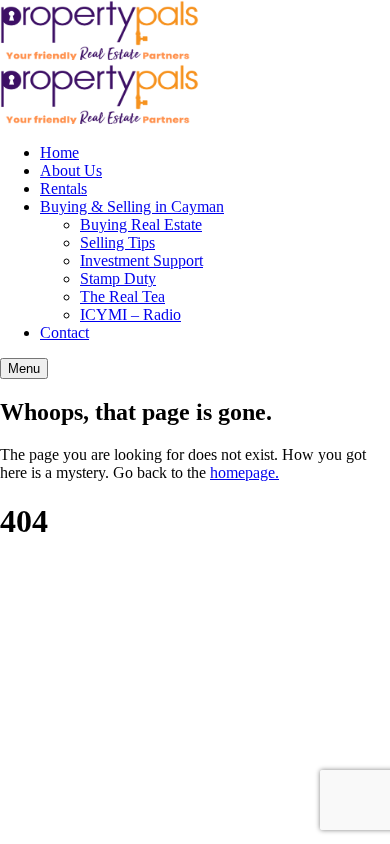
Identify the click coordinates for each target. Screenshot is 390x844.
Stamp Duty (118, 278)
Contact (64, 332)
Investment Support (141, 260)
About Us (71, 170)
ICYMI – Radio (130, 314)
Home (59, 152)
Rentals (63, 188)
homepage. (244, 472)
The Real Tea (122, 296)
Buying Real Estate (141, 224)
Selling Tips (117, 242)
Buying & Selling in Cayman (132, 206)
